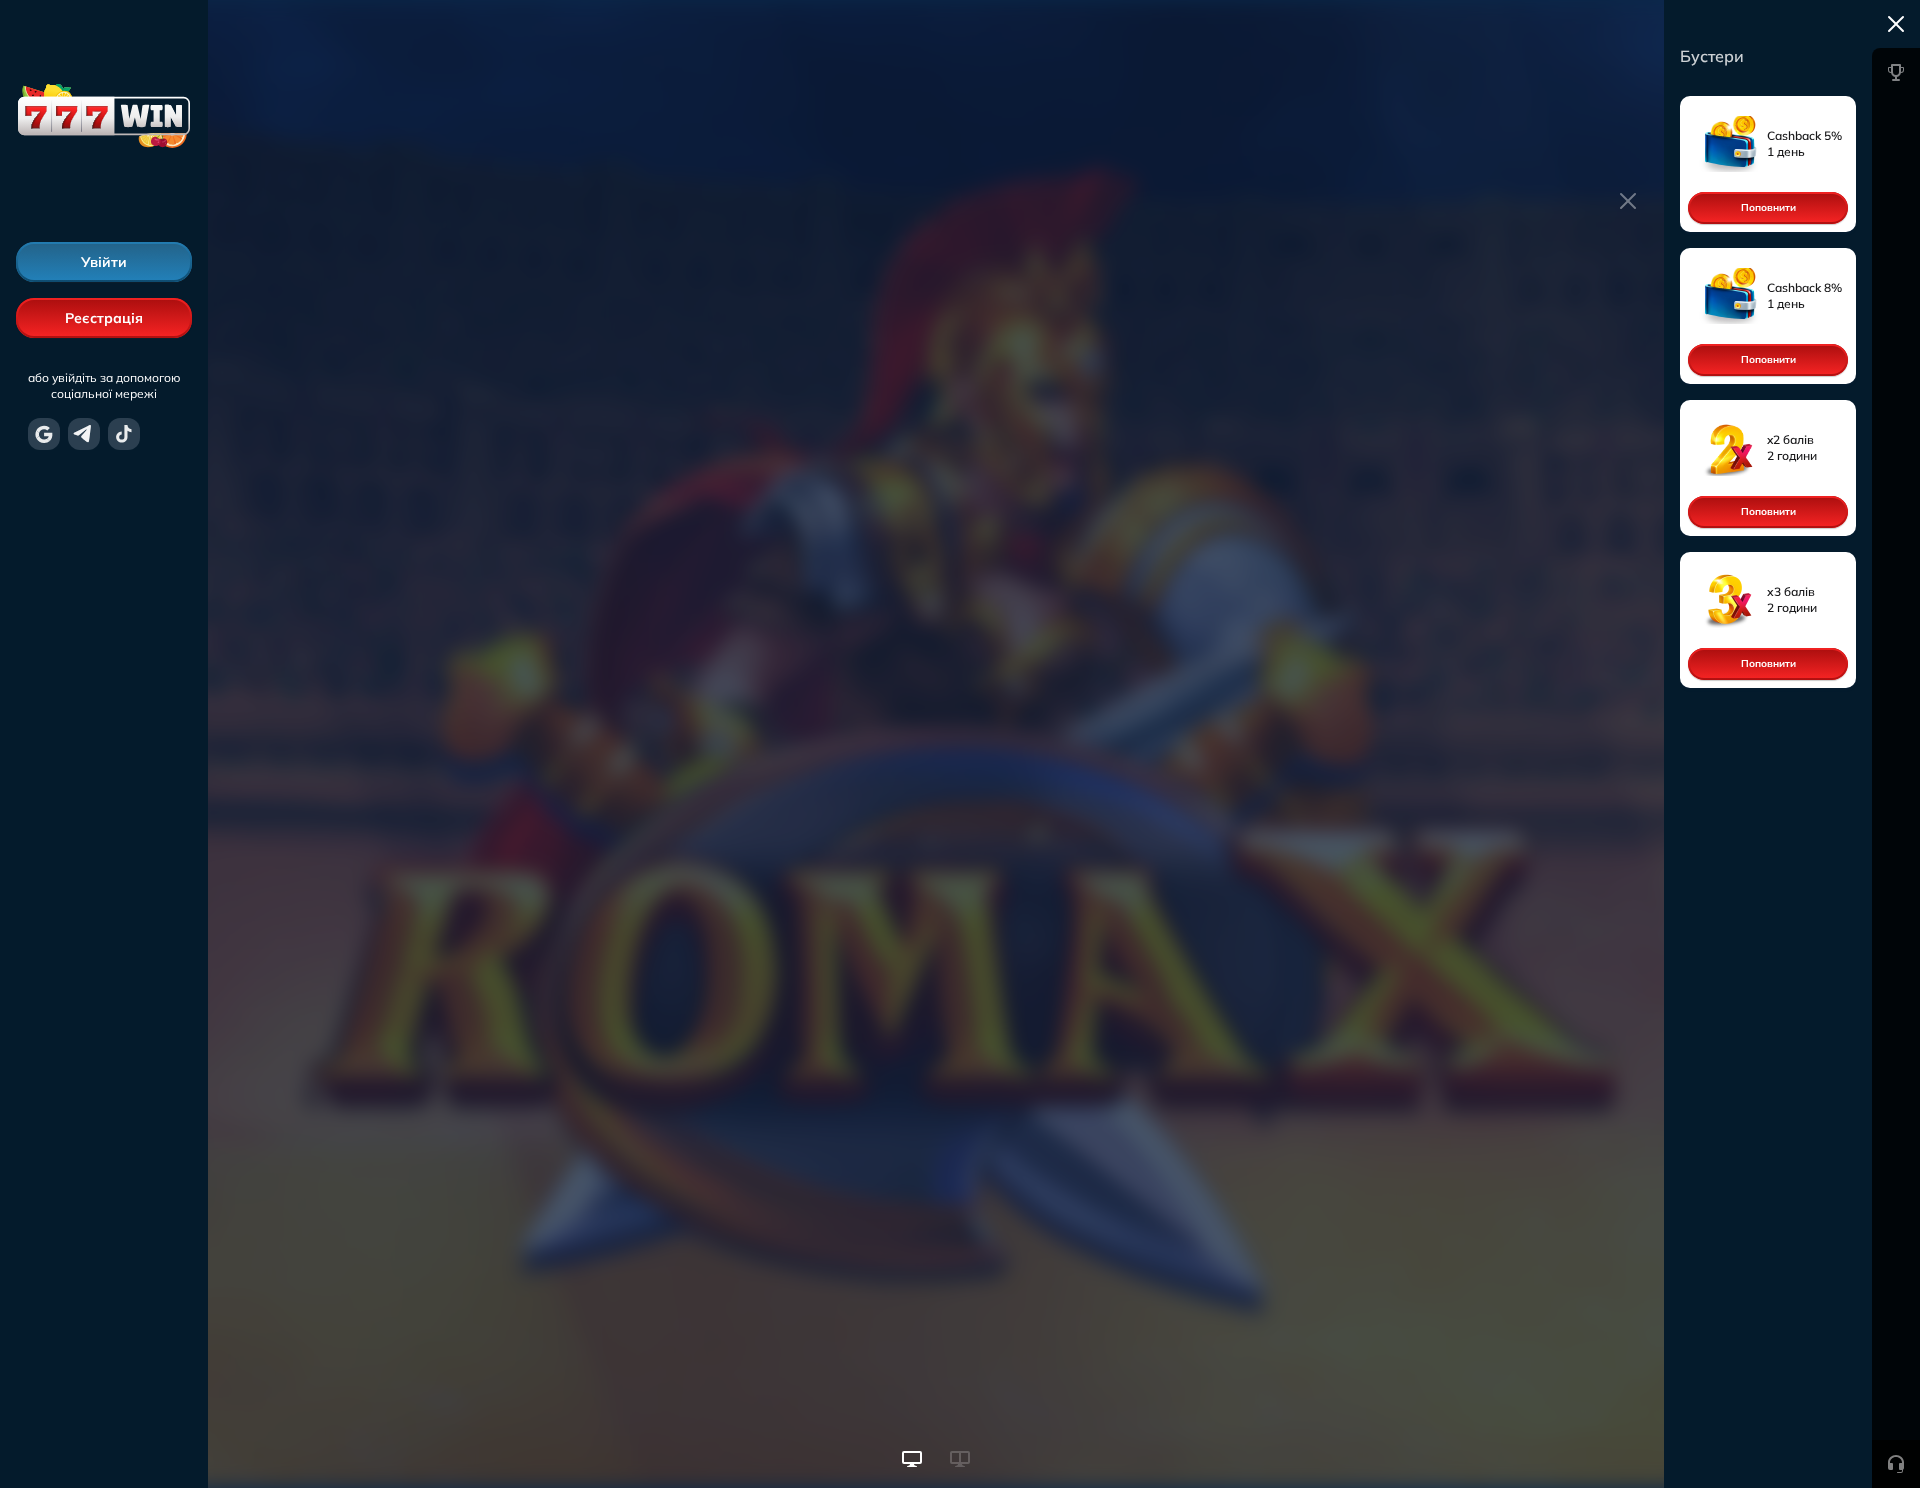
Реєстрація (104, 318)
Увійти (104, 262)
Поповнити (1768, 207)
